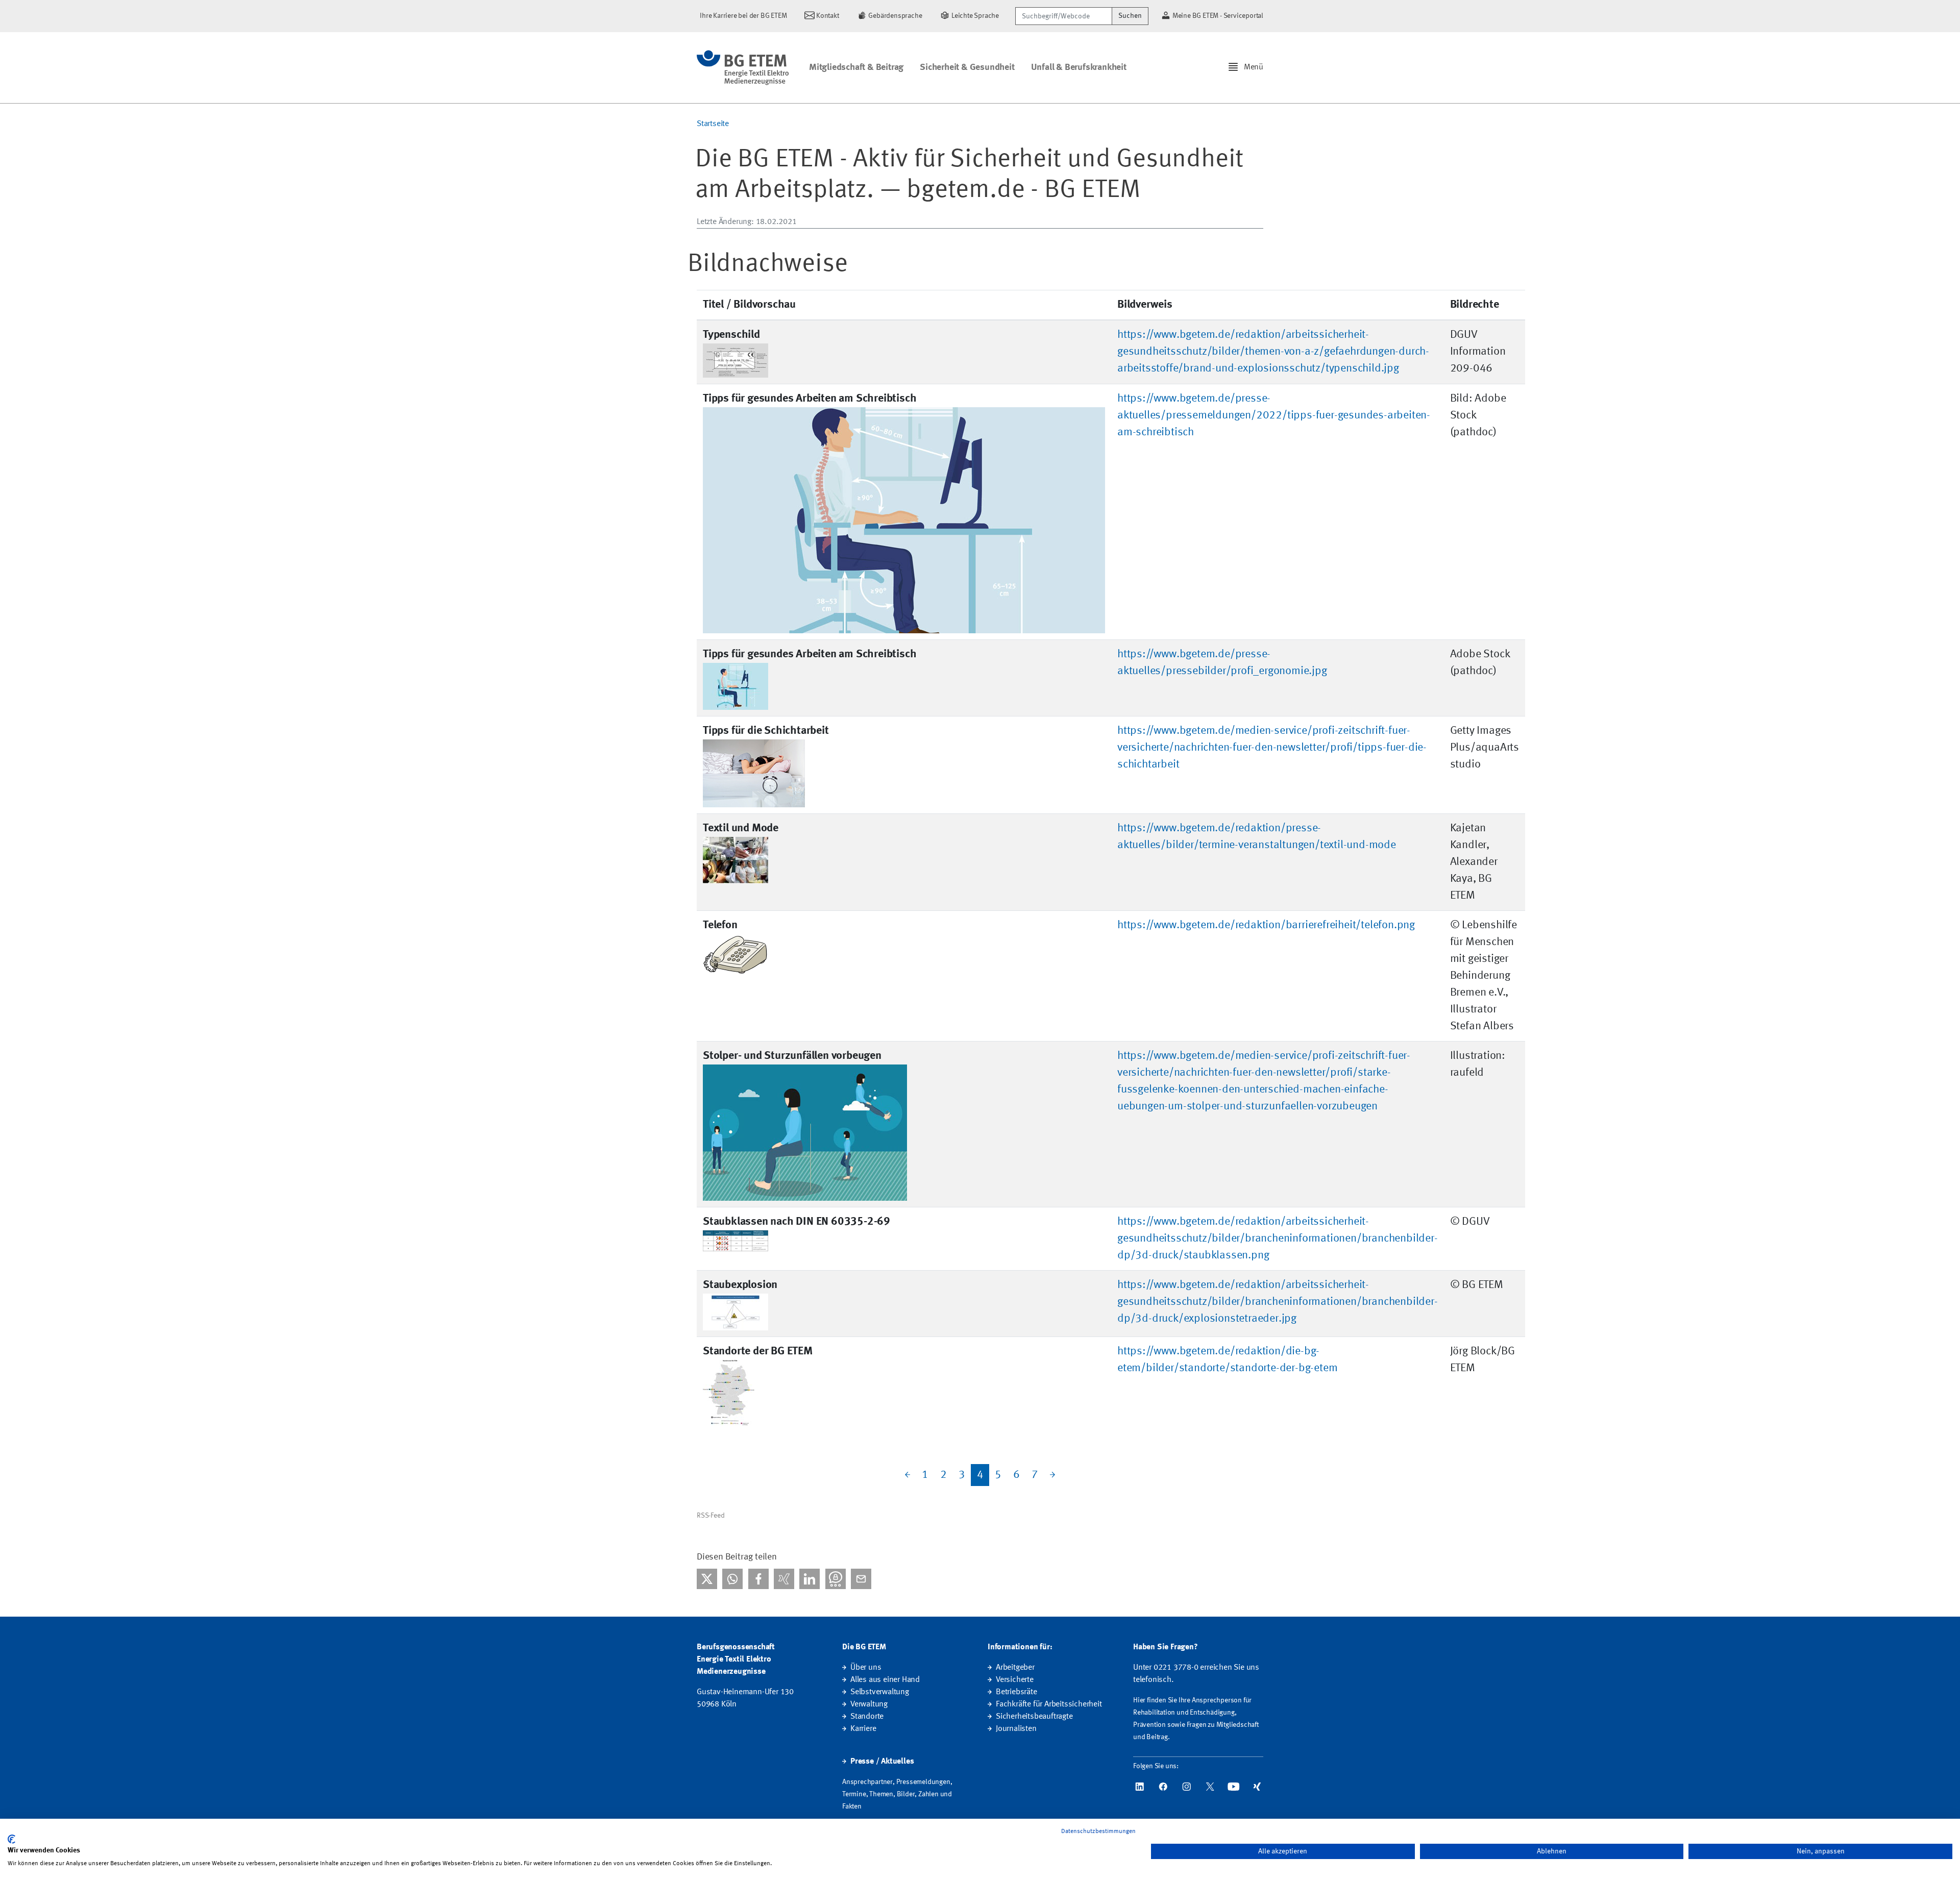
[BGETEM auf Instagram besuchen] (1187, 1787)
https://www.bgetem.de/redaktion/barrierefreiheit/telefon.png (1266, 925)
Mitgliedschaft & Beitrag (856, 67)
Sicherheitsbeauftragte (1034, 1717)
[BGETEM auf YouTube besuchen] (1234, 1787)
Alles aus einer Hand (885, 1680)
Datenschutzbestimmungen (1098, 1831)
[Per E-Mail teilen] (861, 1579)
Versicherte (1015, 1680)
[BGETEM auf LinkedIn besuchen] (1140, 1787)
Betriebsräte (1016, 1692)
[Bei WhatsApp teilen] (732, 1579)
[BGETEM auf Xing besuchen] (1257, 1787)
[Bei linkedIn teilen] (810, 1579)
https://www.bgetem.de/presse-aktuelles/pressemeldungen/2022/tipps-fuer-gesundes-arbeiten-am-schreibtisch (1274, 415)
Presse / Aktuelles (882, 1762)
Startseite (713, 124)
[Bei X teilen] (707, 1579)
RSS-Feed (710, 1516)
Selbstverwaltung (880, 1692)
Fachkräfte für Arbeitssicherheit (1049, 1704)
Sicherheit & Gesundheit (967, 67)
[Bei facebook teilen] (758, 1579)
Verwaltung (869, 1704)
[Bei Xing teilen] (784, 1579)
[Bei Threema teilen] (836, 1579)
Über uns (866, 1668)
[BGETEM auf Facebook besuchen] (1163, 1787)
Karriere (863, 1729)
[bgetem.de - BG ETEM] (743, 68)
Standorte (867, 1717)
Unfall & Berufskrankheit (1079, 67)
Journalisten (1016, 1729)
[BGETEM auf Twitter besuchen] (1210, 1787)
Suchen (1130, 16)
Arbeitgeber (1015, 1668)
